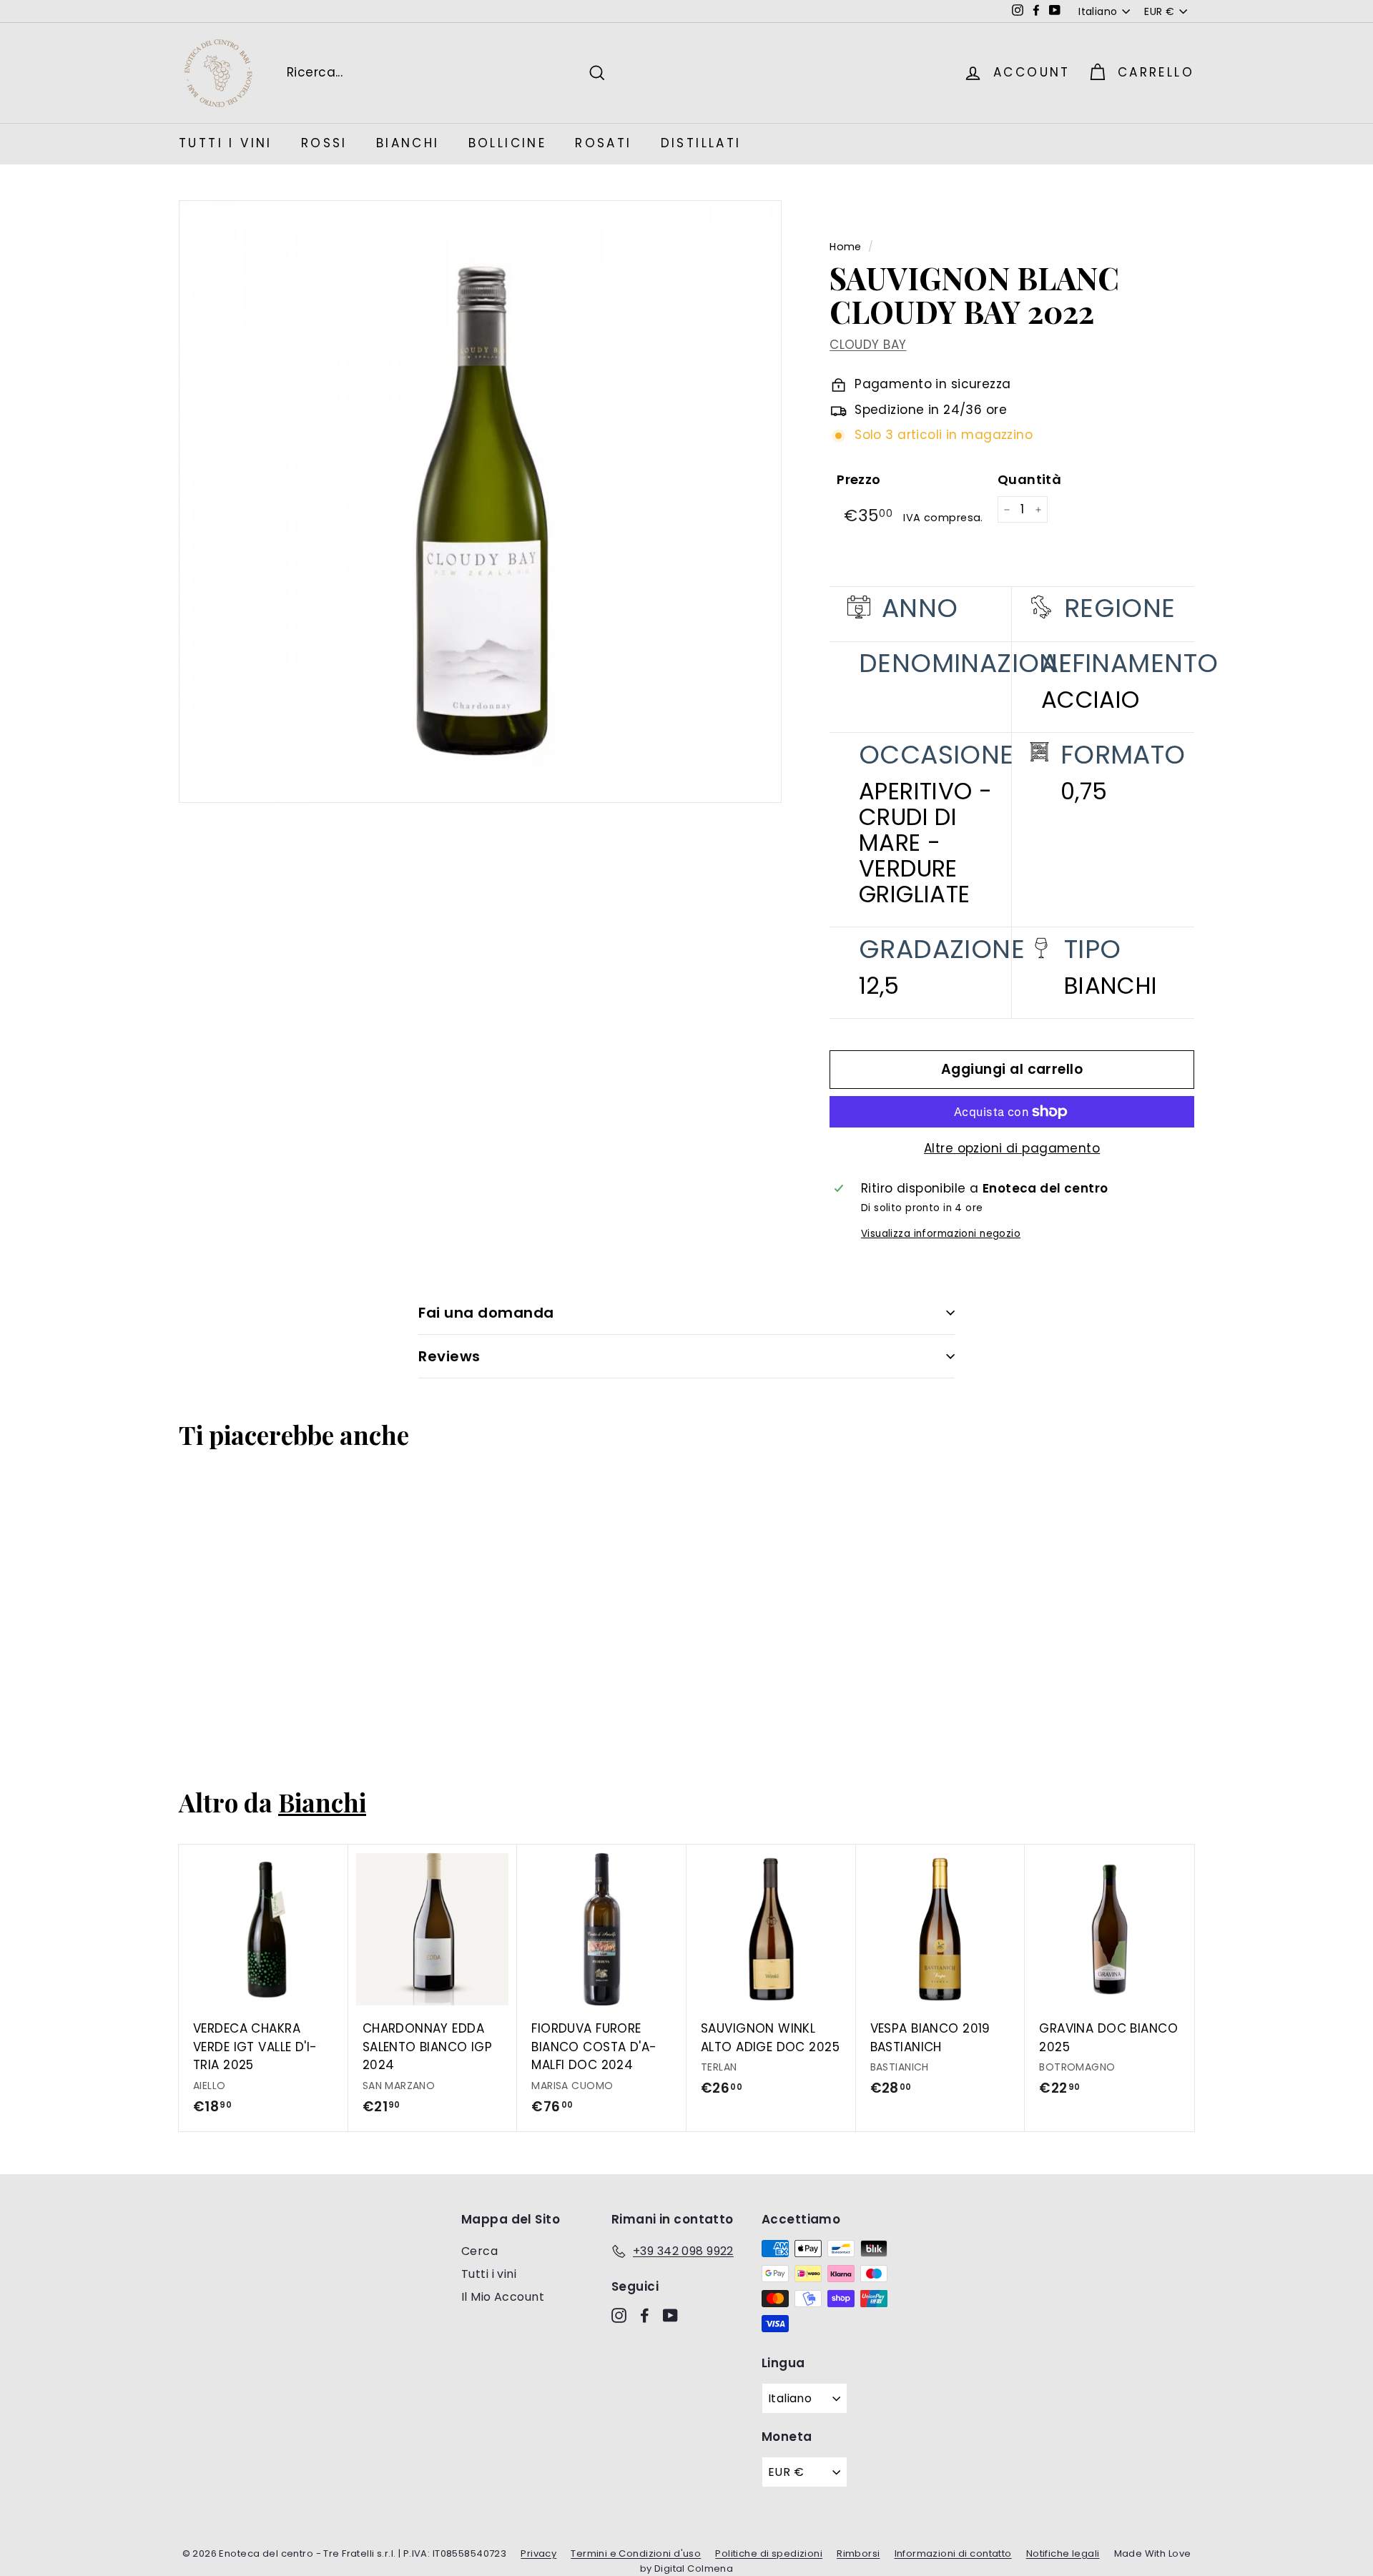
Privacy (538, 2553)
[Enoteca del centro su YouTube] (670, 2315)
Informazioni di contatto (953, 2553)
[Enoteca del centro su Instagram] (619, 2315)
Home (846, 247)
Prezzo (859, 479)
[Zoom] (480, 502)
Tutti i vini (489, 2274)
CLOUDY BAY (868, 345)
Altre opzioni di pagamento (1012, 1148)
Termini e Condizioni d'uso (636, 2553)
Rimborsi (858, 2553)
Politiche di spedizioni (769, 2553)
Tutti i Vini (226, 143)
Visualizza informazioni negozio (941, 1234)
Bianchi (408, 143)
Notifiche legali (1063, 2553)
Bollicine (508, 143)
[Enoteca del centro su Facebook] (645, 2315)
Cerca (479, 2251)
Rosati (603, 143)
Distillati (701, 143)
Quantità (1029, 479)
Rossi (324, 143)
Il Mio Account (503, 2297)
